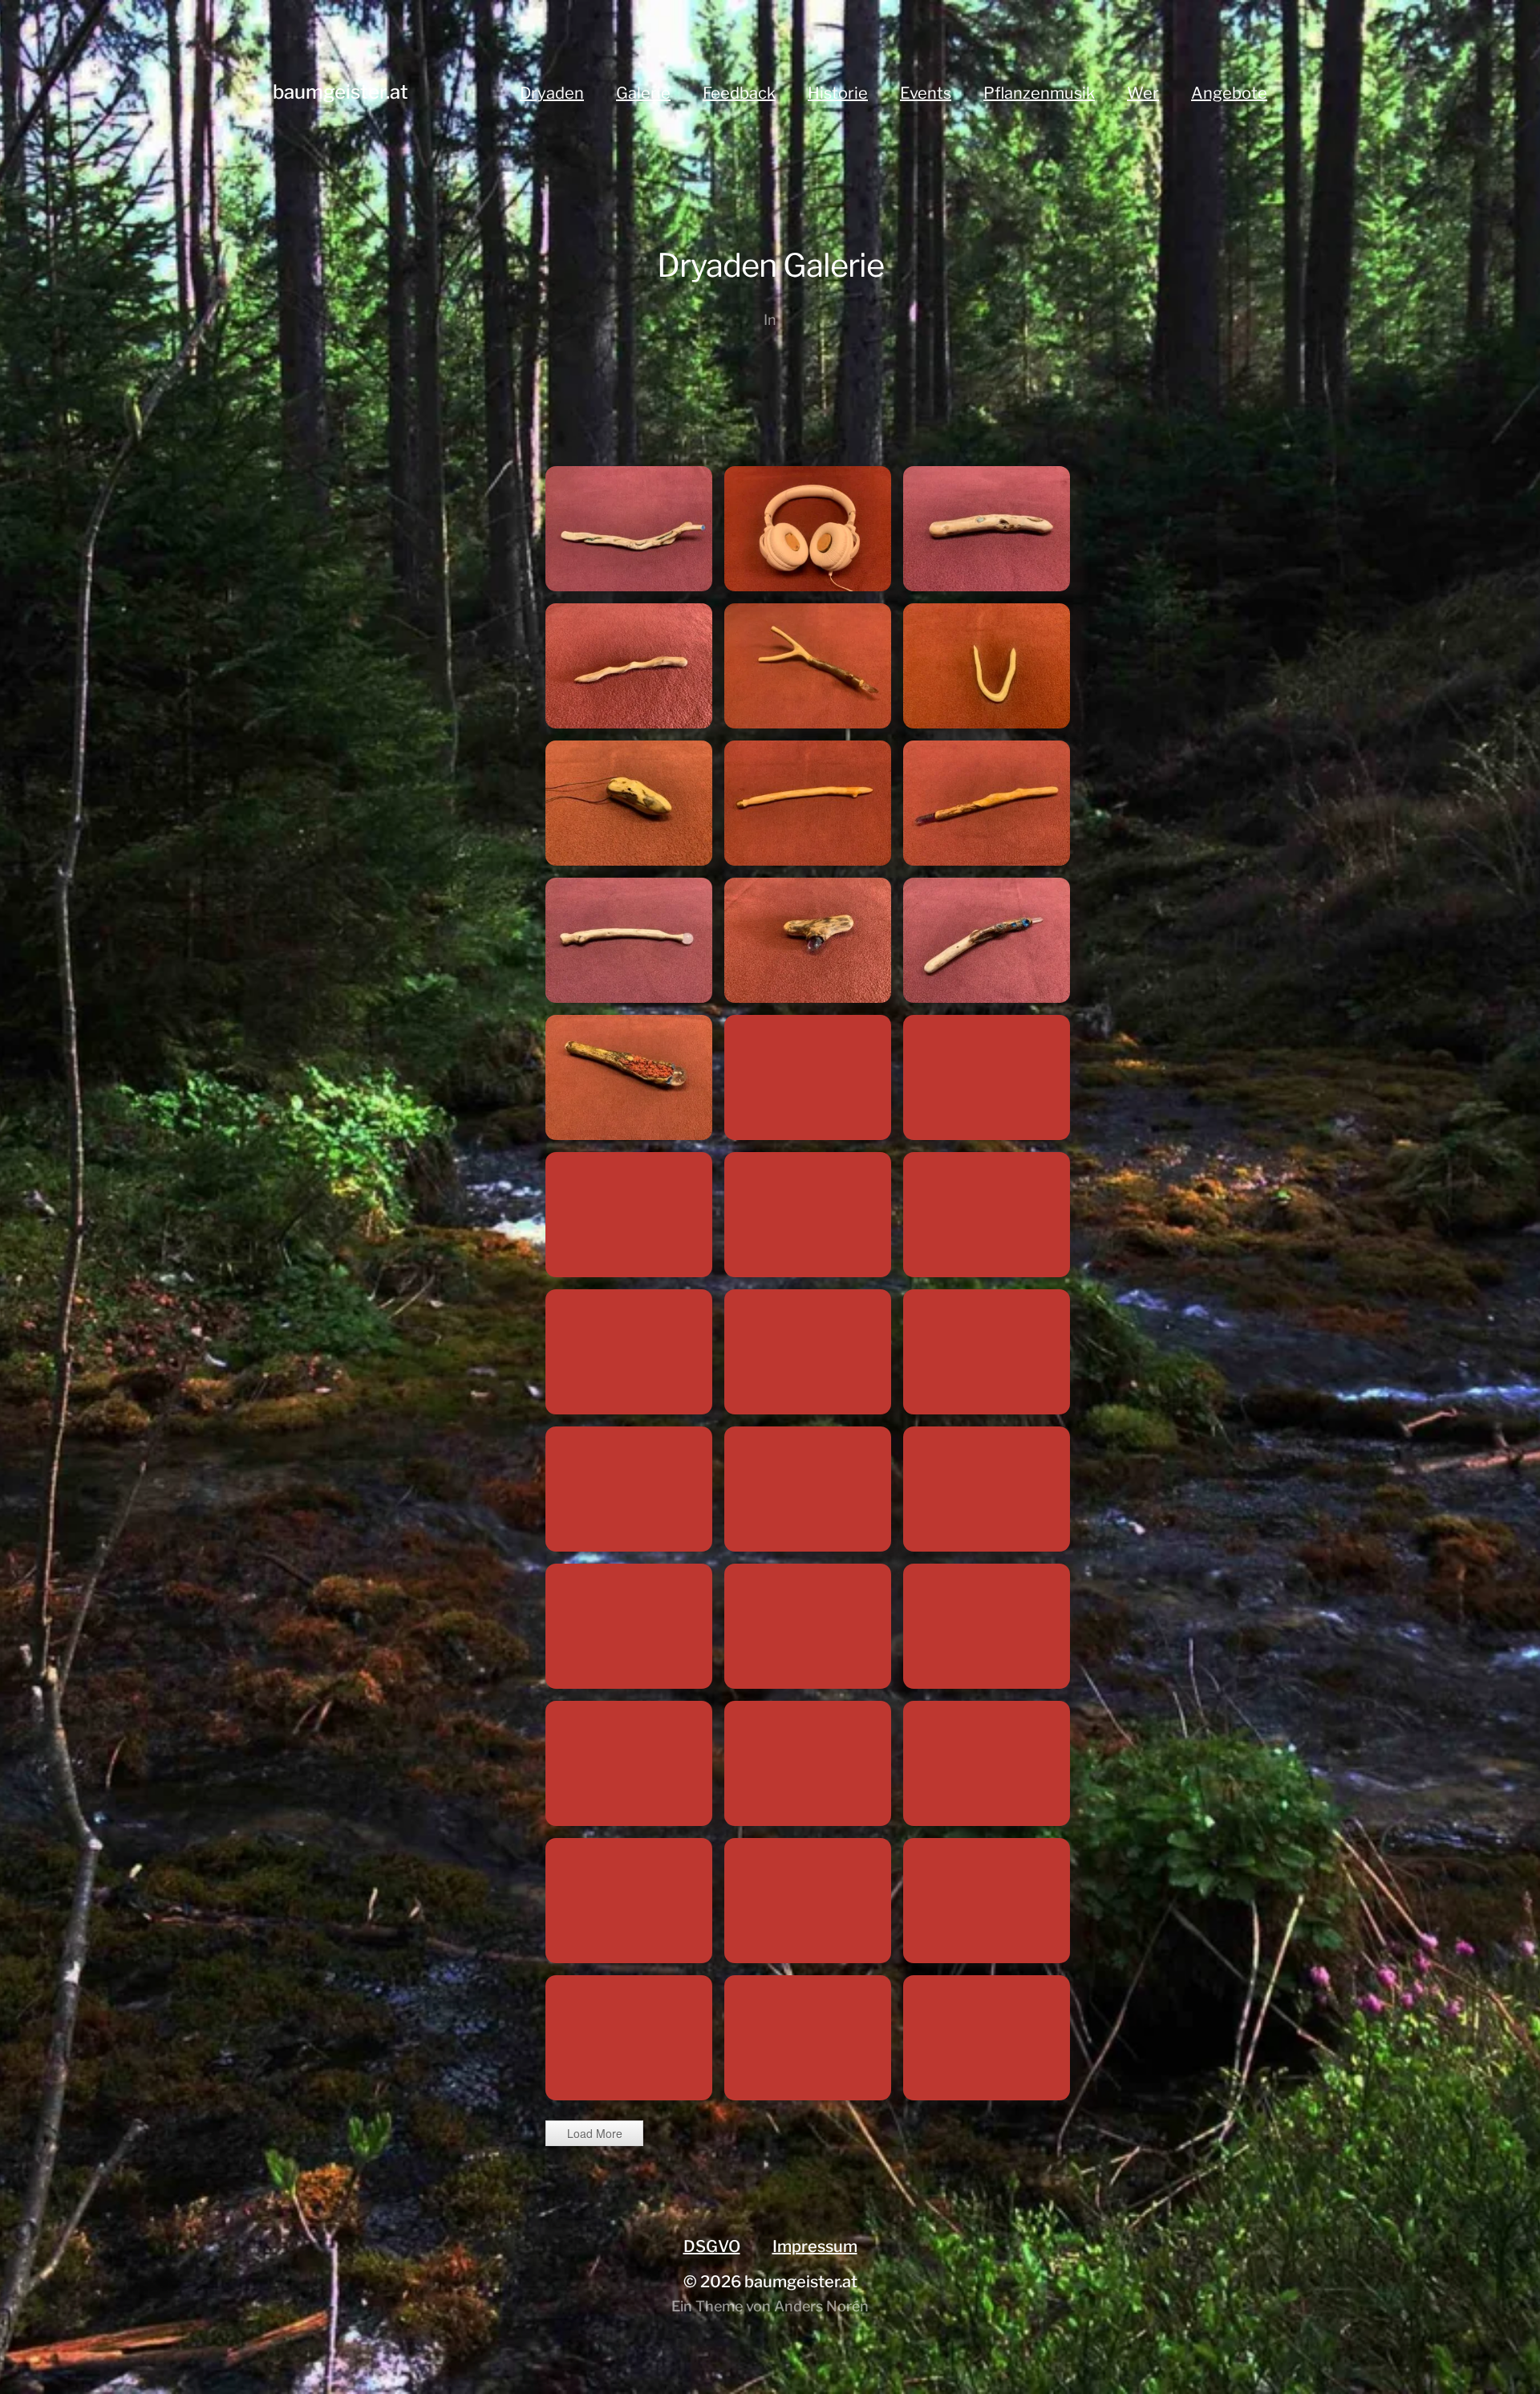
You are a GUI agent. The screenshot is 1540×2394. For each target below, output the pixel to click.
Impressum (815, 2246)
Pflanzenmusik (1039, 93)
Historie (838, 93)
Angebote (1229, 93)
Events (926, 93)
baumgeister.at (340, 92)
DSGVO (712, 2246)
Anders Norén (821, 2306)
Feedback (739, 93)
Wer (1143, 93)
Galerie (643, 93)
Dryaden (552, 93)
